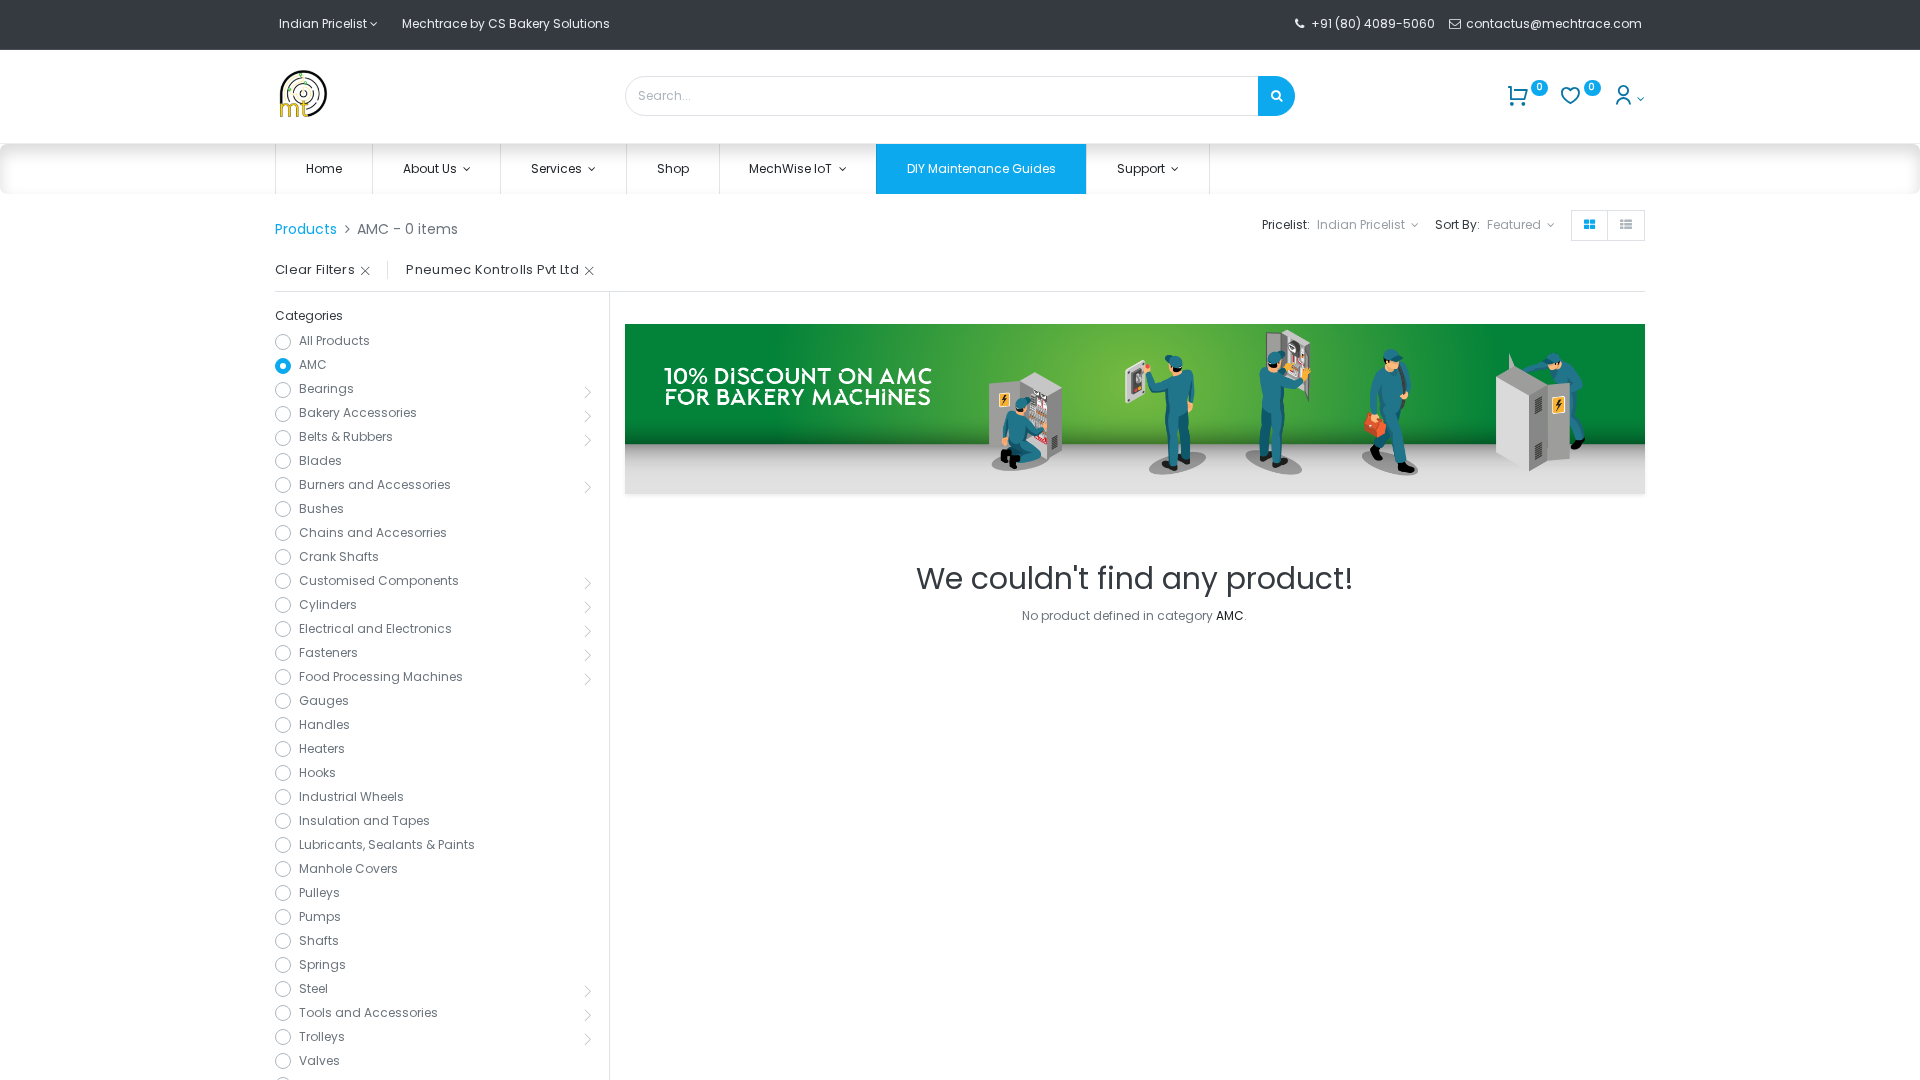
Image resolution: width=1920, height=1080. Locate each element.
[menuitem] (324, 169)
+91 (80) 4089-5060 (1373, 23)
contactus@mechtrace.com (1555, 23)
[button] (1521, 225)
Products (306, 229)
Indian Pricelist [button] (1362, 224)
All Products (334, 341)
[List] (1626, 225)
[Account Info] (1628, 98)
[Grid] (1589, 225)
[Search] (1276, 96)
